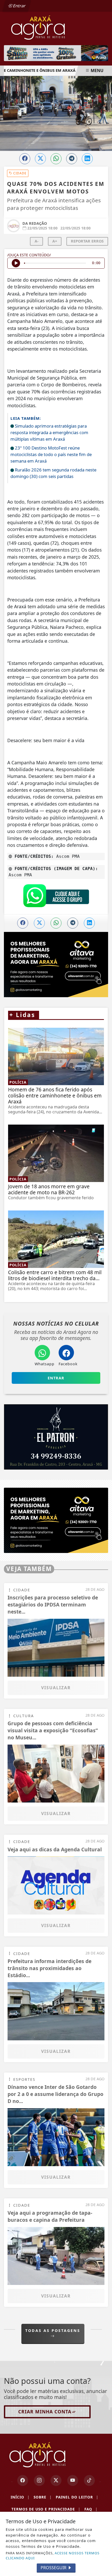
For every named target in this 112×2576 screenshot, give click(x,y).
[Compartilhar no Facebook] (25, 159)
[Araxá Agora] (56, 27)
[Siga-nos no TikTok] (89, 2480)
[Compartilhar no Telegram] (72, 159)
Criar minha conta (45, 2412)
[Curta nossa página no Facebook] (23, 2480)
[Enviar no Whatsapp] (56, 159)
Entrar (19, 6)
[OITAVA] (56, 1520)
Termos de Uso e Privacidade (46, 2509)
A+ (55, 241)
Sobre (43, 2497)
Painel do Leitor (77, 2497)
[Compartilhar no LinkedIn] (87, 159)
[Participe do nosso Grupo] (56, 897)
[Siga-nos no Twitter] (56, 2480)
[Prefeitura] (56, 53)
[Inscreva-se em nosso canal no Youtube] (73, 2480)
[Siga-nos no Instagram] (39, 2480)
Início (20, 2497)
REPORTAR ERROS (87, 241)
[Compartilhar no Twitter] (40, 159)
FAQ (91, 2509)
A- (37, 241)
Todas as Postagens (53, 2330)
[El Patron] (56, 1437)
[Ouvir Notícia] (16, 263)
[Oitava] (56, 965)
